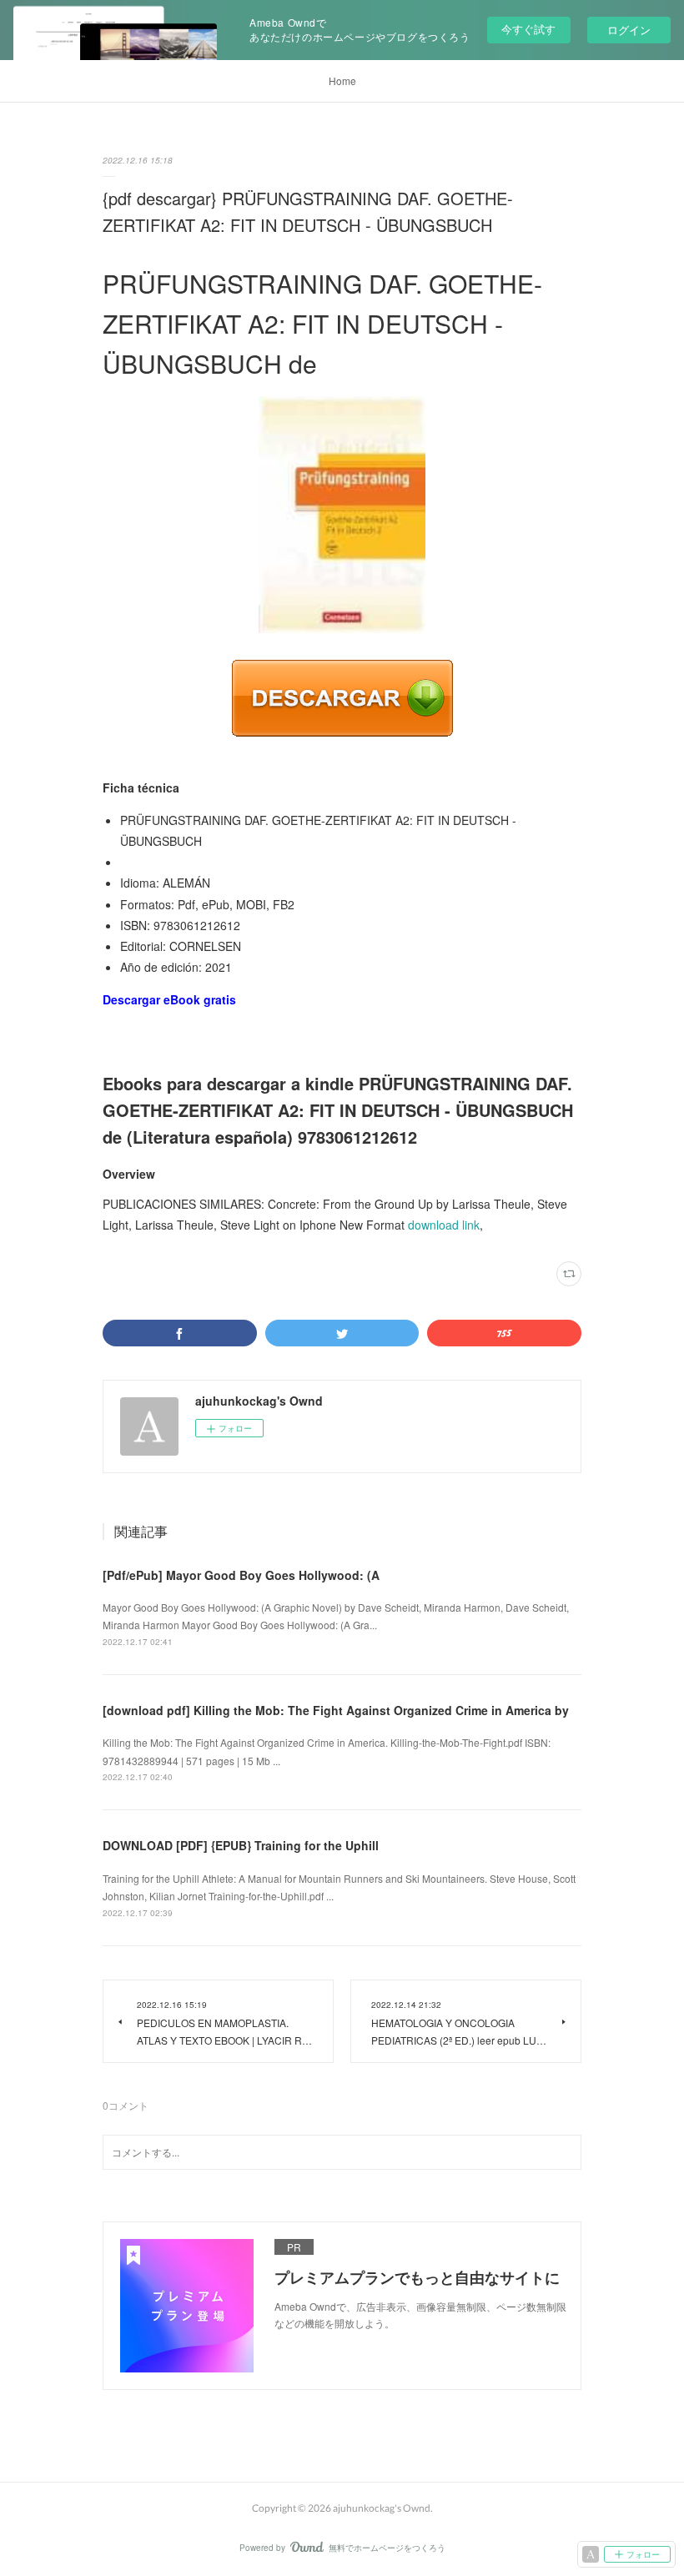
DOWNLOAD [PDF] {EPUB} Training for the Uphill (241, 1845)
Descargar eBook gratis (169, 999)
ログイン (629, 30)
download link (444, 1225)
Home (342, 80)
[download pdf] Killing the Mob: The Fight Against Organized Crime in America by (336, 1710)
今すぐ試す (528, 29)
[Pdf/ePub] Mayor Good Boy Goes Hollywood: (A (241, 1575)
